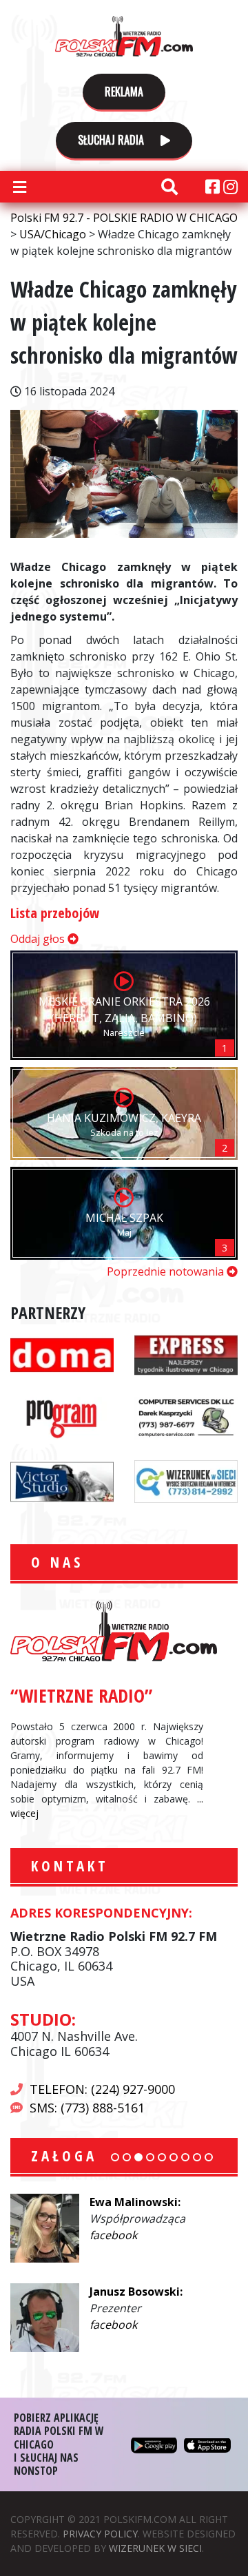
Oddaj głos (39, 939)
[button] (115, 2157)
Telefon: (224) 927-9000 (102, 2089)
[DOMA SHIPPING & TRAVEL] (62, 1354)
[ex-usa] (186, 1354)
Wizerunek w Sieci (155, 2548)
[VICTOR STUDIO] (62, 1480)
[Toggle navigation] (19, 187)
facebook (113, 2235)
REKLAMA (124, 92)
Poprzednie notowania (167, 1271)
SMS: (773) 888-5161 (87, 2108)
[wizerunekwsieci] (186, 1480)
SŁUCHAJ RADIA (112, 140)
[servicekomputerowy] (186, 1417)
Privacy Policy (100, 2534)
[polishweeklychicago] (62, 1417)
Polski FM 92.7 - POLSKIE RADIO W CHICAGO (124, 36)
